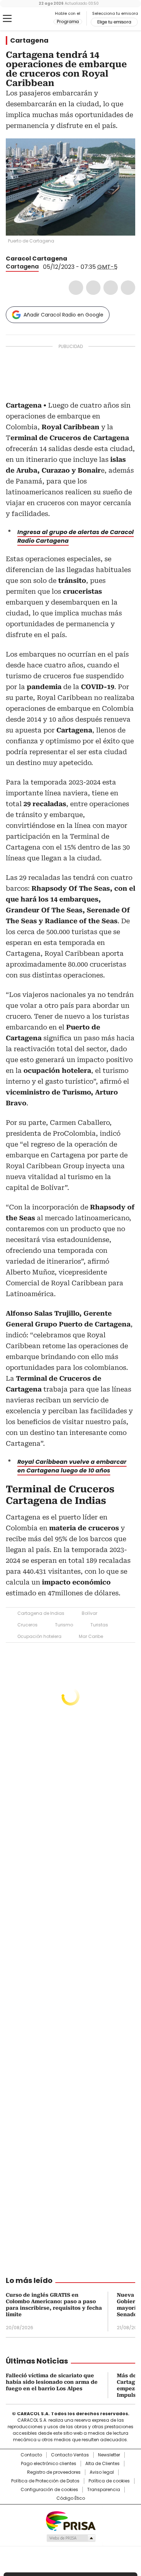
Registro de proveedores (54, 2472)
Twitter (93, 288)
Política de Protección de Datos (45, 2481)
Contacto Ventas (70, 2455)
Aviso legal (102, 2472)
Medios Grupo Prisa (71, 2538)
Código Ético (71, 2498)
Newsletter (109, 2455)
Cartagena (29, 40)
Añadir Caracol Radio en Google (63, 315)
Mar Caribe (91, 1636)
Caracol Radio (36, 19)
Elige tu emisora (114, 22)
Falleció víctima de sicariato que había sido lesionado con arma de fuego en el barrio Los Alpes (52, 2382)
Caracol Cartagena (37, 259)
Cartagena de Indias (41, 1613)
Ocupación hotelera (39, 1636)
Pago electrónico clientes (49, 2464)
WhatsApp (128, 288)
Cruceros (27, 1625)
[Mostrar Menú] (7, 18)
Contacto (31, 2455)
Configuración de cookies (49, 2490)
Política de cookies (109, 2481)
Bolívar (89, 1613)
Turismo (64, 1625)
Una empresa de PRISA (70, 2521)
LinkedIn (111, 288)
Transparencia (104, 2490)
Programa (68, 22)
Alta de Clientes (102, 2464)
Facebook (76, 288)
